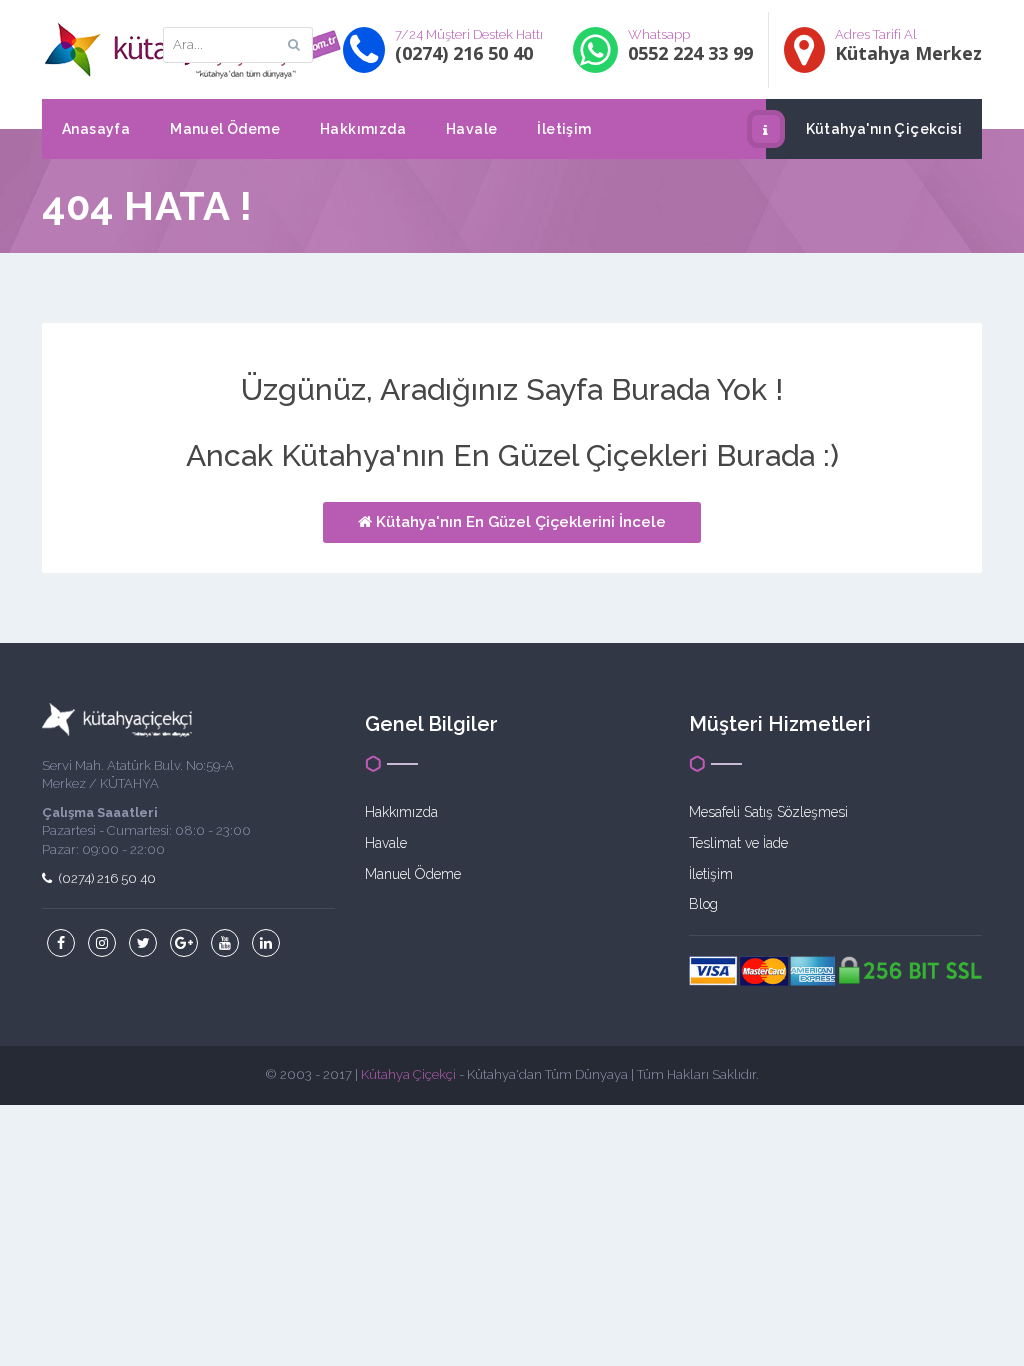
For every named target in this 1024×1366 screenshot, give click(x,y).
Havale (471, 129)
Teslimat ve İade (738, 843)
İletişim (564, 129)
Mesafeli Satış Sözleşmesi (768, 812)
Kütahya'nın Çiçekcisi (884, 129)
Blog (703, 904)
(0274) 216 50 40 (106, 878)
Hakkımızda (363, 129)
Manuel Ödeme (225, 129)
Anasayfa (96, 129)
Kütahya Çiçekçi (408, 1074)
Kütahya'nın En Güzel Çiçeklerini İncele (519, 522)
